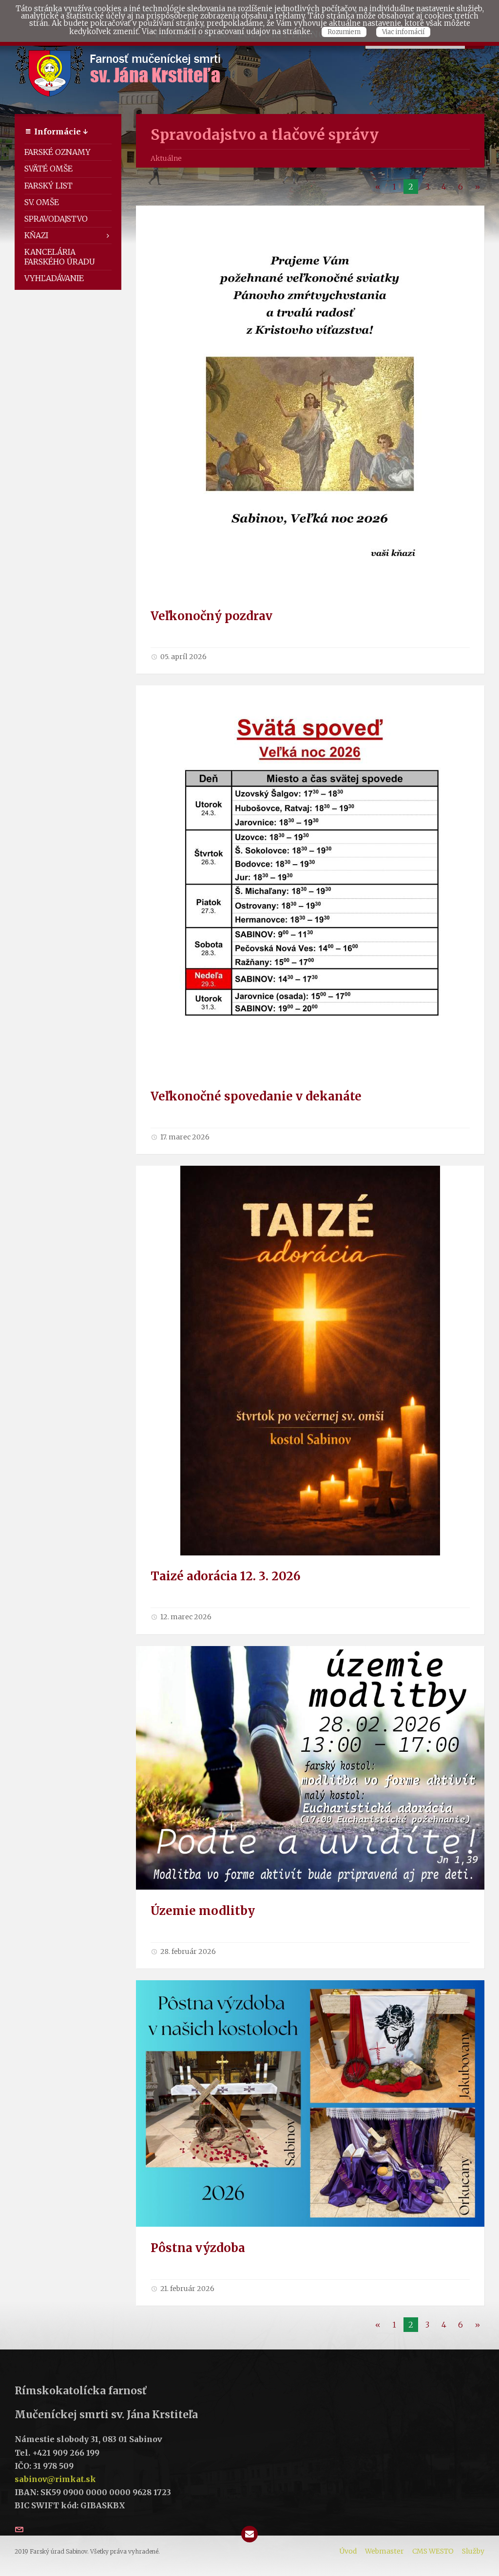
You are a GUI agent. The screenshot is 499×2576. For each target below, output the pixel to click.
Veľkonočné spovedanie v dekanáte (256, 1096)
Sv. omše (42, 202)
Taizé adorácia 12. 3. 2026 (226, 1576)
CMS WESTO (433, 2551)
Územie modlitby (203, 1911)
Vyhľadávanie (54, 278)
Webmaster (384, 2551)
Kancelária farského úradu (60, 256)
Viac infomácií (403, 32)
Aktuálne (166, 158)
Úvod (348, 2551)
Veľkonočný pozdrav (211, 616)
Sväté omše (48, 169)
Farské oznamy (58, 152)
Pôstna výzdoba (198, 2248)
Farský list (48, 186)
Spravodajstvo (56, 219)
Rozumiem (344, 32)
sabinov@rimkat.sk (55, 2479)
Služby (473, 2551)
